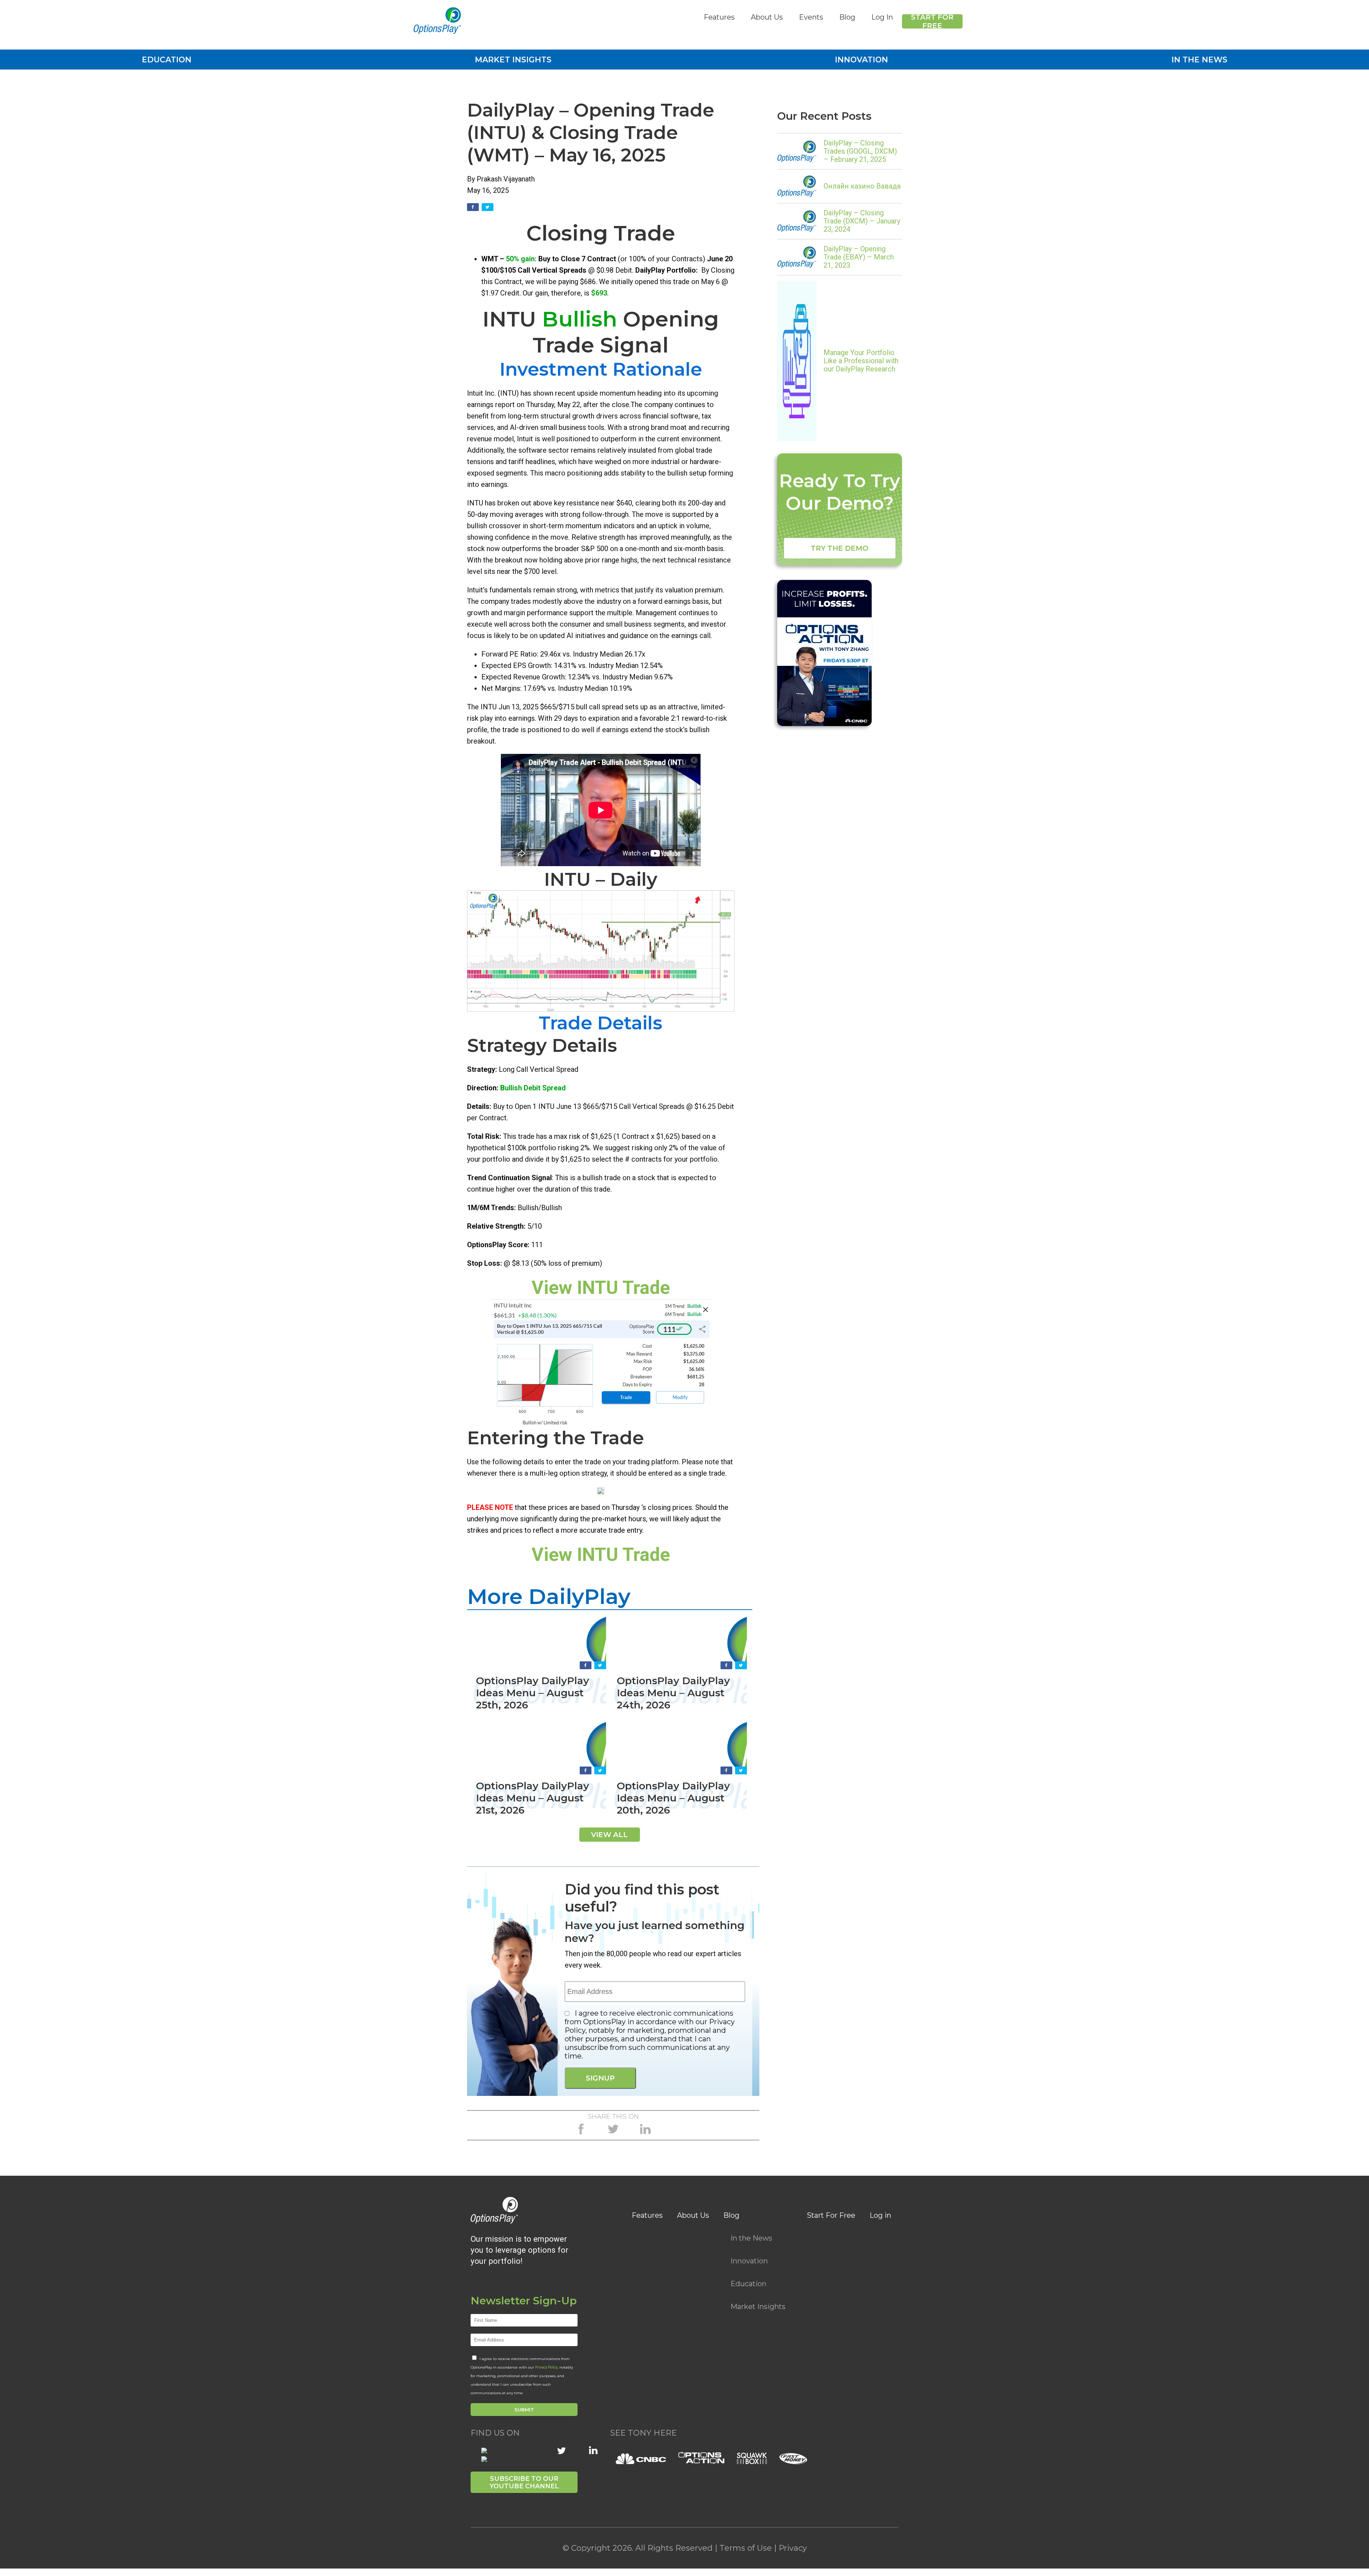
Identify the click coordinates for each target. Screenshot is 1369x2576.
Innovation (862, 60)
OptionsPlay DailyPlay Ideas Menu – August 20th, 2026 (673, 1798)
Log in (880, 2215)
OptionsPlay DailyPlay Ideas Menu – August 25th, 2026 (532, 1693)
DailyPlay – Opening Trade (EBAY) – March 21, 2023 (859, 257)
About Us (767, 17)
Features (719, 17)
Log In (882, 17)
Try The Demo (840, 548)
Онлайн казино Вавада (862, 186)
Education (167, 60)
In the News (1199, 60)
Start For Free (932, 21)
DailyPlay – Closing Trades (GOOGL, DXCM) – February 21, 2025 (860, 151)
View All (609, 1835)
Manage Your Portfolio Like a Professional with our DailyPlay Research (861, 361)
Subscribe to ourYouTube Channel (524, 2482)
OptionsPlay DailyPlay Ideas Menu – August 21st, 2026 (532, 1798)
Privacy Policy (546, 2367)
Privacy (793, 2548)
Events (811, 17)
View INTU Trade (601, 1288)
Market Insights (513, 60)
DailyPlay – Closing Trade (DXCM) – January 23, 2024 (862, 221)
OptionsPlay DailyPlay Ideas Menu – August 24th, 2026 (673, 1693)
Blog (847, 17)
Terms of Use (746, 2548)
